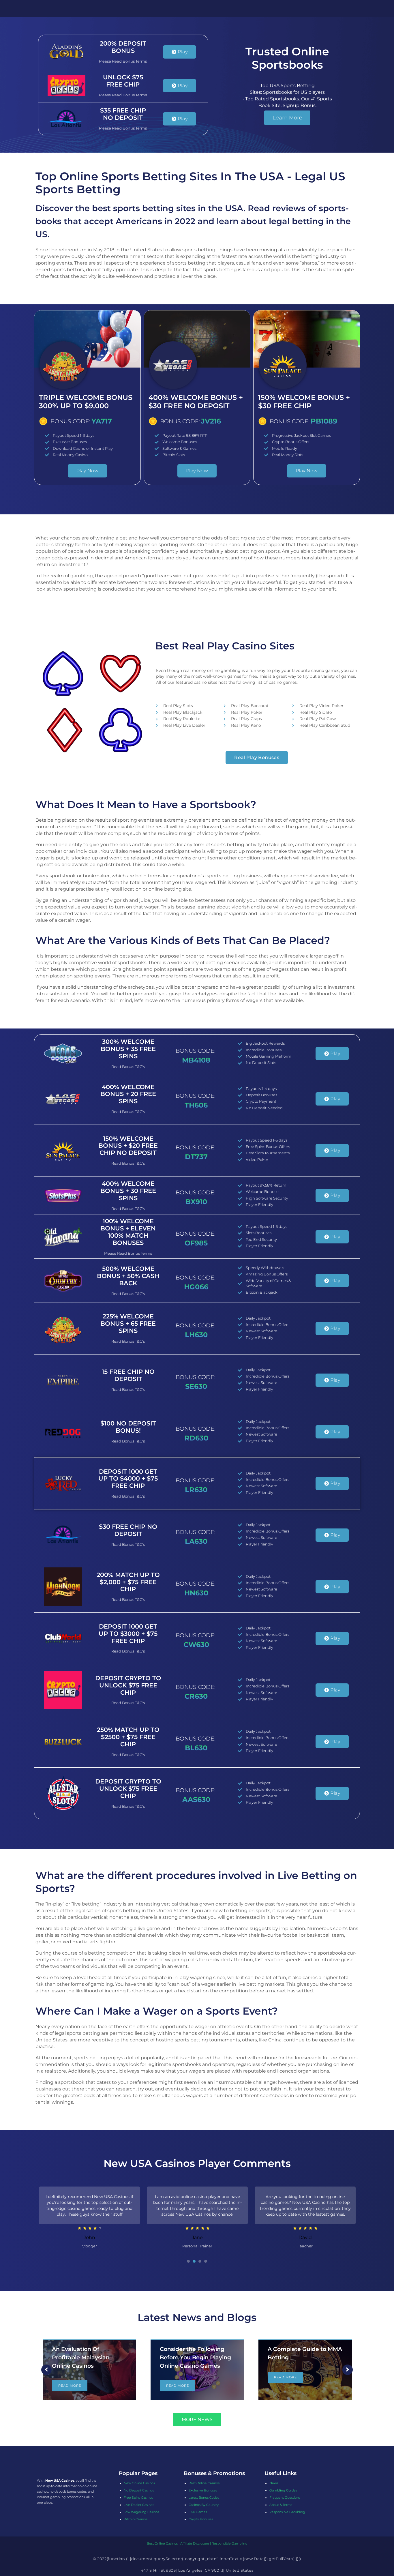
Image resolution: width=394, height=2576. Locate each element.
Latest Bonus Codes (204, 2498)
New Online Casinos (139, 2483)
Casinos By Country (204, 2505)
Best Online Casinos (204, 2483)
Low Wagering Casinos (141, 2512)
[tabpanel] (89, 2219)
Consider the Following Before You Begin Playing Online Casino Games (88, 2357)
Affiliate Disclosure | (196, 2543)
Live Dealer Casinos (139, 2505)
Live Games (198, 2512)
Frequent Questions (285, 2498)
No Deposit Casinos (139, 2490)
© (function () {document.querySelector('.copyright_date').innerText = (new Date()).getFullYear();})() (197, 2559)
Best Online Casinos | (164, 2543)
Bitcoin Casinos (136, 2519)
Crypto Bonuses (201, 2519)
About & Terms (281, 2505)
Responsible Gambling (287, 2512)
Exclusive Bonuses (203, 2490)
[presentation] (188, 2261)
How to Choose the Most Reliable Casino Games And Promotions (302, 2357)
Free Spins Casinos (138, 2498)
